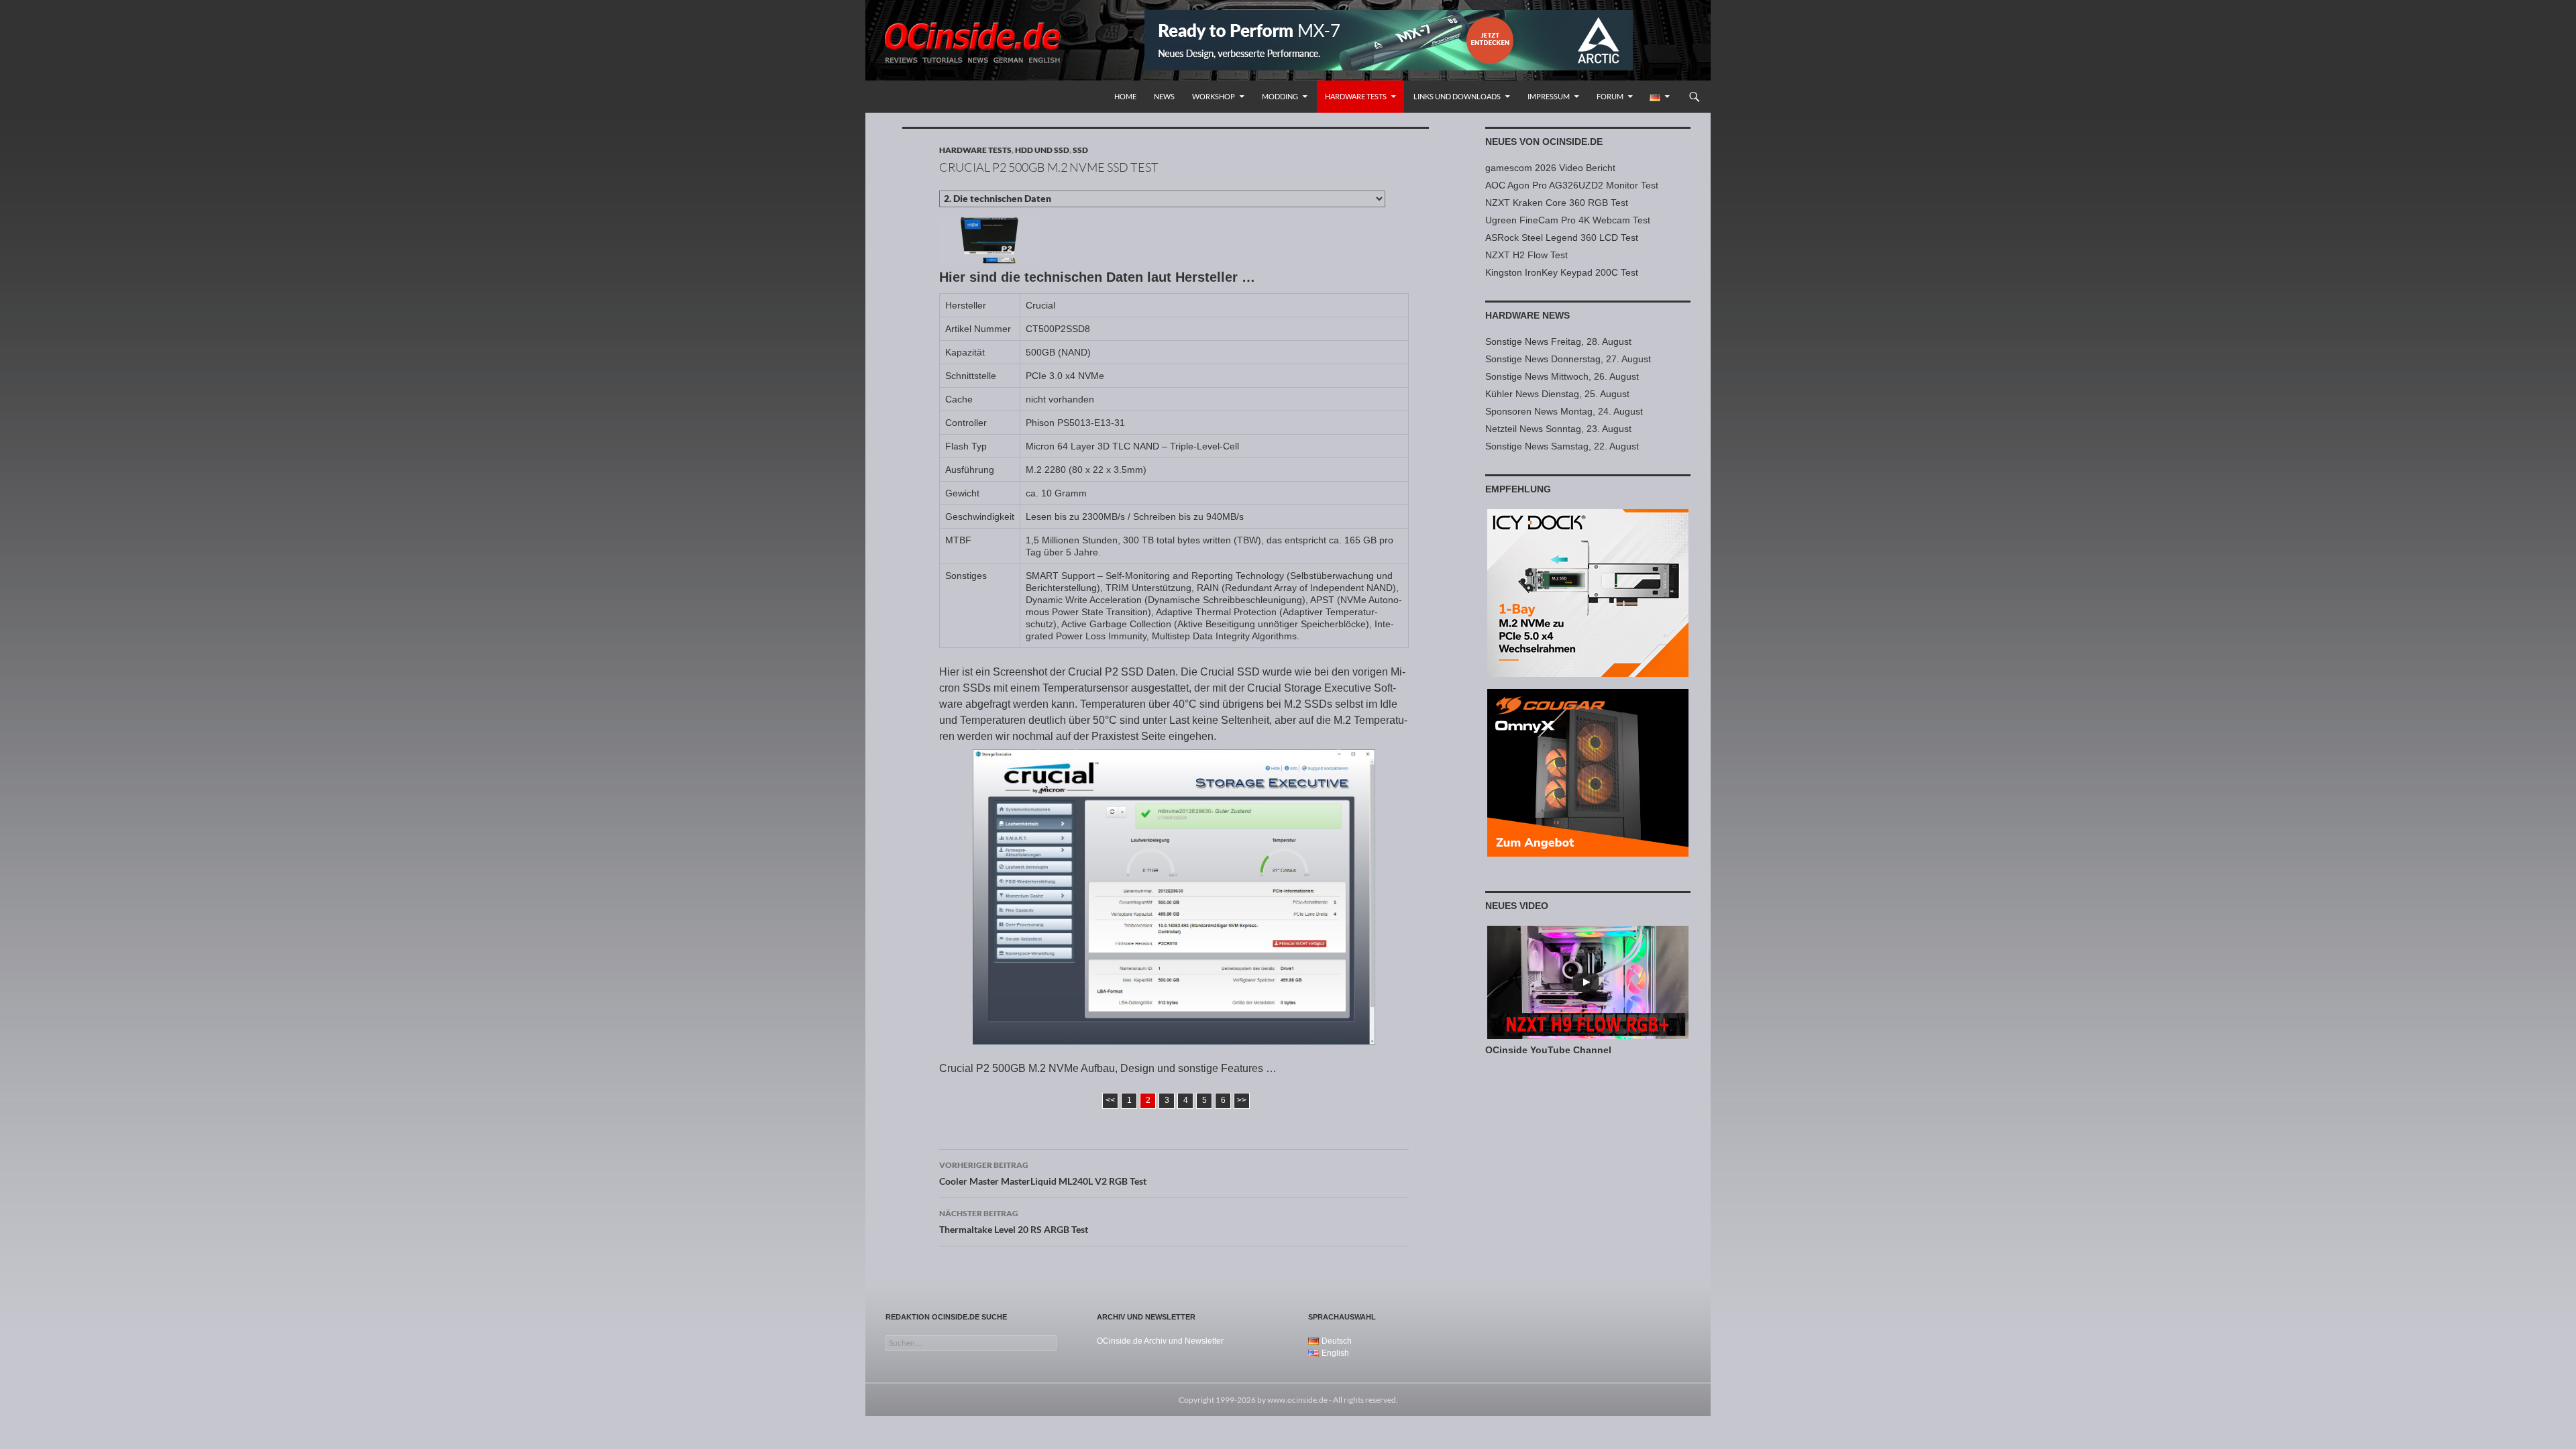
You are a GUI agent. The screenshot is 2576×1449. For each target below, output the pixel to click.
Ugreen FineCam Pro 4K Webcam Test (1568, 220)
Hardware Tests (1356, 96)
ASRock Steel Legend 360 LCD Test (1562, 237)
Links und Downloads (1457, 96)
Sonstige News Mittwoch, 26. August (1562, 376)
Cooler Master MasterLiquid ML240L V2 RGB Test (1043, 1173)
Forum (1610, 96)
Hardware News (1527, 315)
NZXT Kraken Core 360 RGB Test (1557, 203)
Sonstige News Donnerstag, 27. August (1568, 359)
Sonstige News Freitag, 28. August (1558, 341)
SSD (1080, 150)
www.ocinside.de (1297, 1400)
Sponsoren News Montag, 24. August (1564, 411)
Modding (1280, 96)
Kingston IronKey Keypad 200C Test (1562, 272)
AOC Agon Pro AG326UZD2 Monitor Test (1572, 185)
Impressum (1549, 96)
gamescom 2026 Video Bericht (1550, 168)
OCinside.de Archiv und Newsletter (1160, 1341)
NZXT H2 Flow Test (1526, 255)
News (1164, 96)
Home (1125, 96)
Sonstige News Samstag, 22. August (1562, 446)
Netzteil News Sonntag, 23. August (1558, 429)
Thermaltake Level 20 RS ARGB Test (1014, 1222)
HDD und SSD (1042, 150)
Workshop (1214, 96)
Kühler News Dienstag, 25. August (1557, 394)
